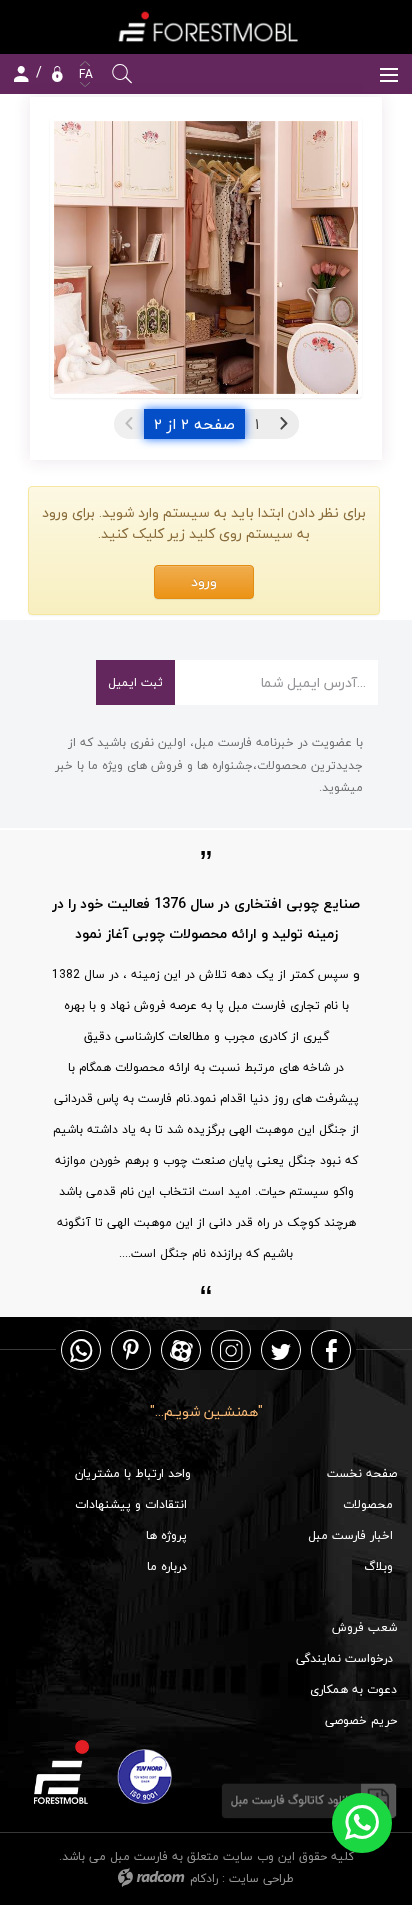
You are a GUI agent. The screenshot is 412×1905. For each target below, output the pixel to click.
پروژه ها (166, 1535)
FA (84, 74)
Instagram (231, 1349)
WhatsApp (81, 1349)
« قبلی (284, 424)
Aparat (181, 1349)
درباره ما (167, 1566)
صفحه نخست (362, 1473)
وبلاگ (378, 1566)
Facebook (331, 1349)
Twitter (281, 1349)
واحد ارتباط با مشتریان (133, 1473)
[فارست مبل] (206, 26)
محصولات (368, 1504)
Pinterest (131, 1349)
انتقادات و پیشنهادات (131, 1504)
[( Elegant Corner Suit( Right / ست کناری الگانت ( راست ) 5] (206, 258)
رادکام (204, 1878)
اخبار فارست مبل (350, 1535)
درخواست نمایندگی (344, 1658)
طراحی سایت (261, 1878)
